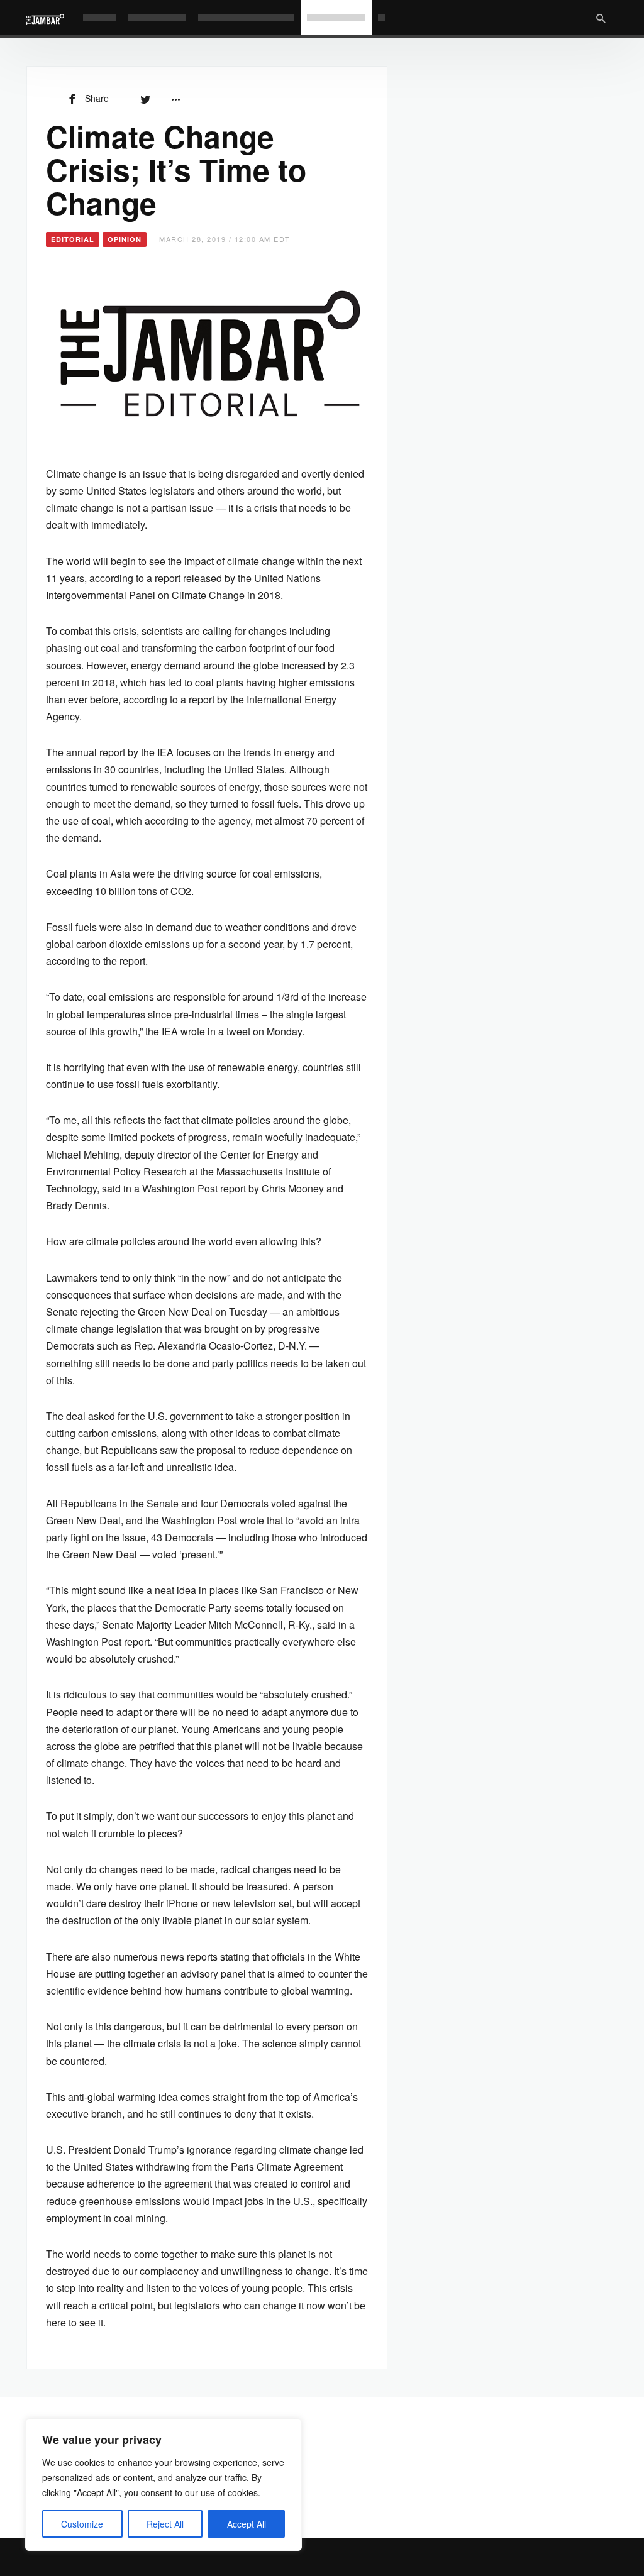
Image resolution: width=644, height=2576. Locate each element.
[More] (175, 98)
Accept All (247, 2524)
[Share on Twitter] (145, 98)
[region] (164, 2485)
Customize (82, 2524)
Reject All (165, 2524)
